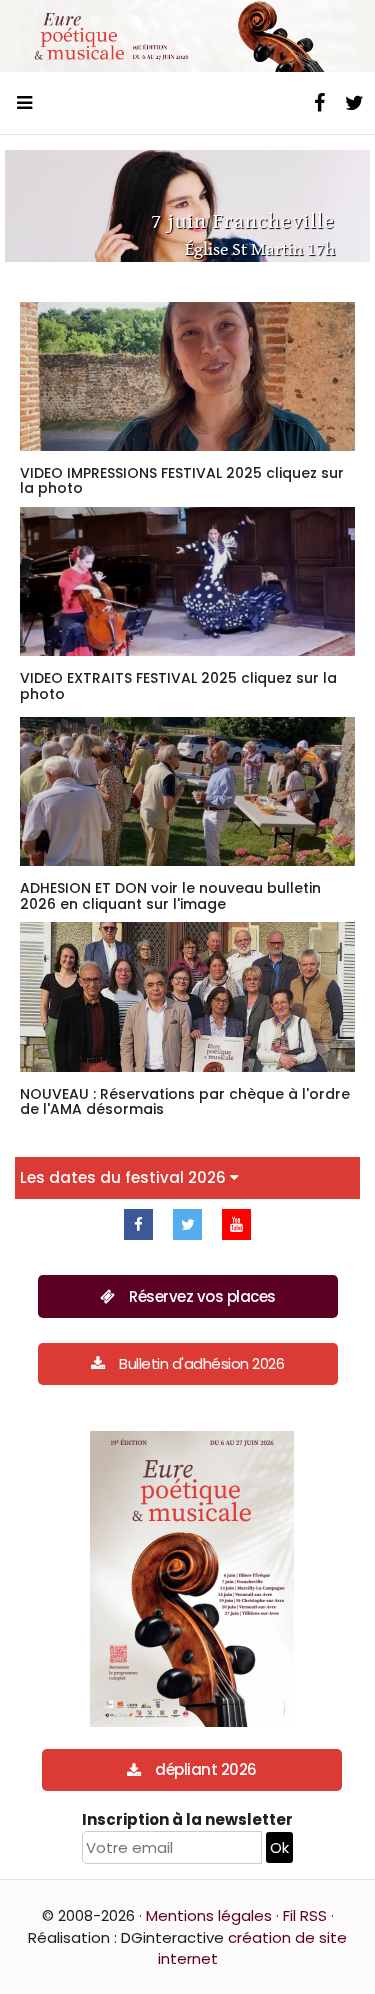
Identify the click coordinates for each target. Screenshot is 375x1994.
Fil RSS (305, 1915)
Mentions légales (209, 1915)
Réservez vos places (202, 1296)
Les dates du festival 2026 (125, 1177)
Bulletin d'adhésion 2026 (201, 1363)
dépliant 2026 (206, 1769)
